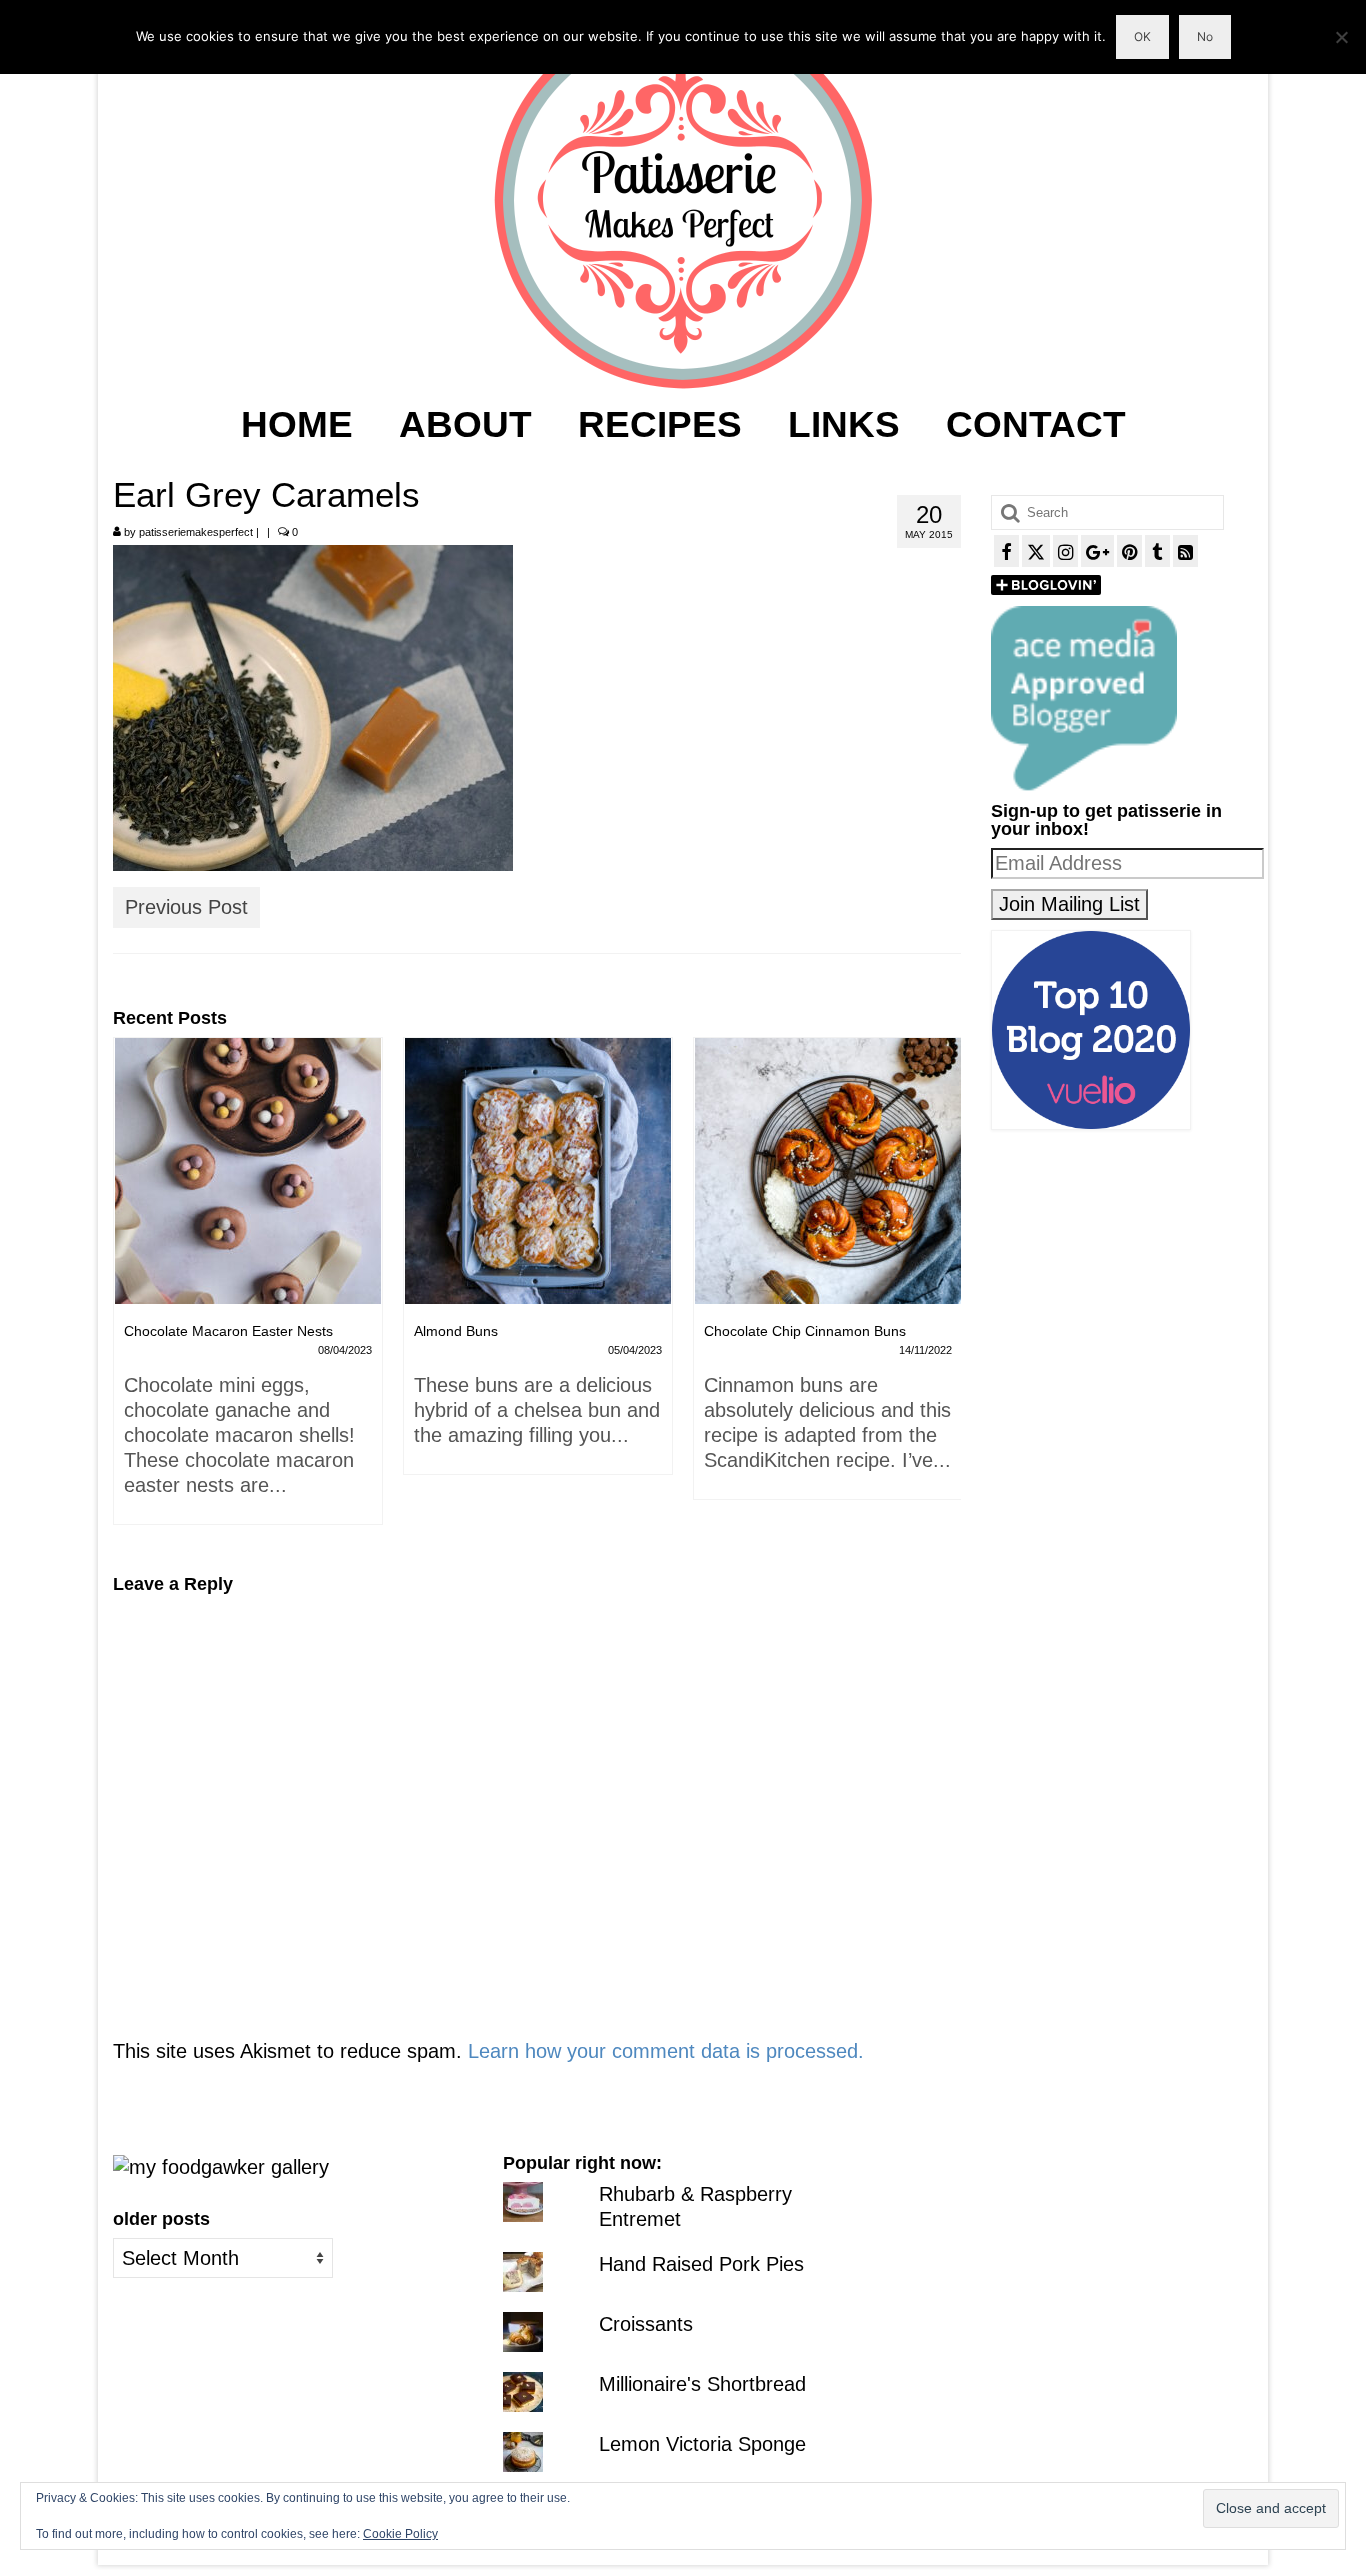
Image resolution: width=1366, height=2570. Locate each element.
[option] (248, 1266)
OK (1142, 36)
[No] (1341, 37)
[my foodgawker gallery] (221, 2166)
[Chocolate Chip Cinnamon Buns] (538, 1171)
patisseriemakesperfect (196, 532)
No (1205, 36)
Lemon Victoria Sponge (702, 2444)
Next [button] (943, 1291)
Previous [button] (130, 1291)
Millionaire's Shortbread (702, 2384)
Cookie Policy (400, 2534)
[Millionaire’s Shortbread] (828, 1171)
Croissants (646, 2324)
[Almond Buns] (248, 1171)
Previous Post (186, 907)
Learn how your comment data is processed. (666, 2051)
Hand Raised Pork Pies (701, 2264)
